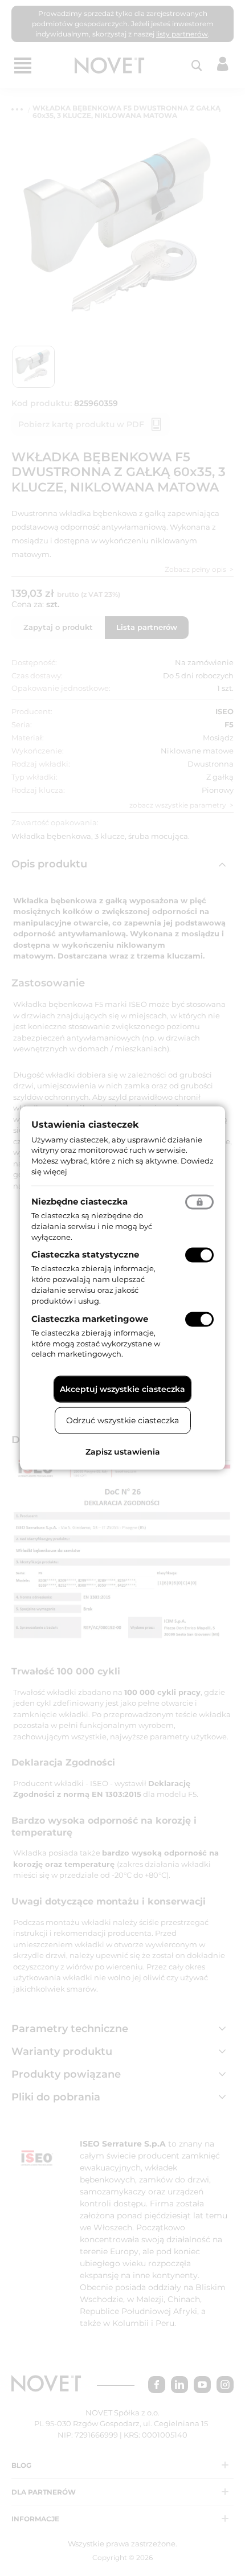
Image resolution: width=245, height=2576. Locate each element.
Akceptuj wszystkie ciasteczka (122, 1389)
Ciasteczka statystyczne (85, 1254)
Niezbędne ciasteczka (79, 1201)
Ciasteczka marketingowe (90, 1318)
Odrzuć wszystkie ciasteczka (122, 1420)
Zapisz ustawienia (123, 1452)
